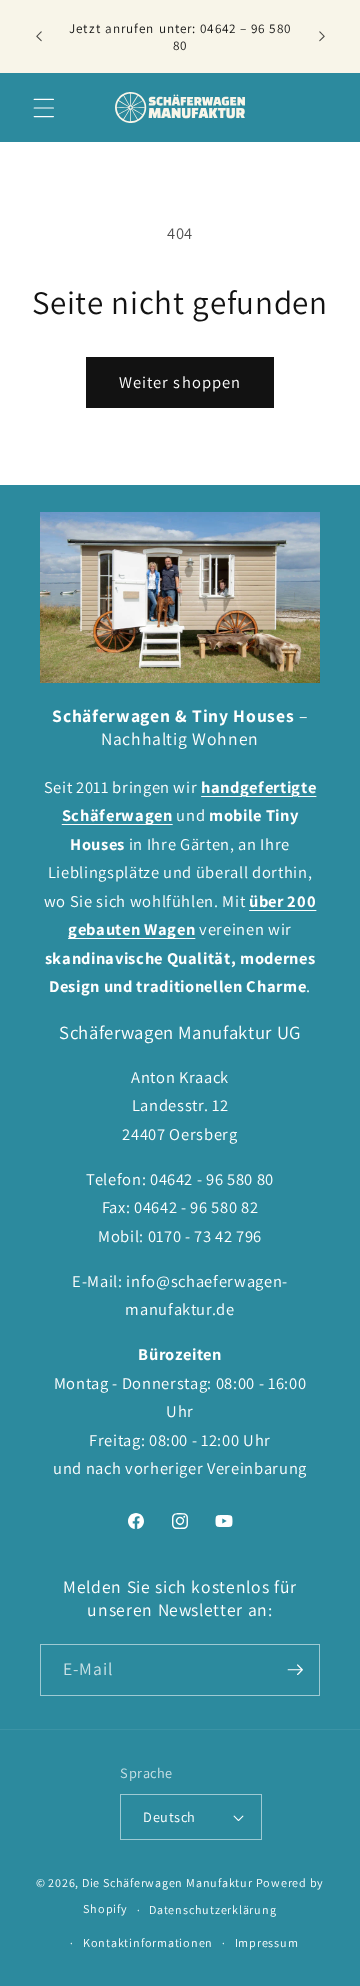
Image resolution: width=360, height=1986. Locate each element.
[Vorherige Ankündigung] (39, 37)
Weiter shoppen (180, 382)
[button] (44, 107)
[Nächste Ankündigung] (322, 37)
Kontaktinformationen (148, 1942)
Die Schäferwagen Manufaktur (167, 1882)
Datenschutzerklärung (212, 1909)
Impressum (267, 1942)
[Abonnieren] (295, 1670)
